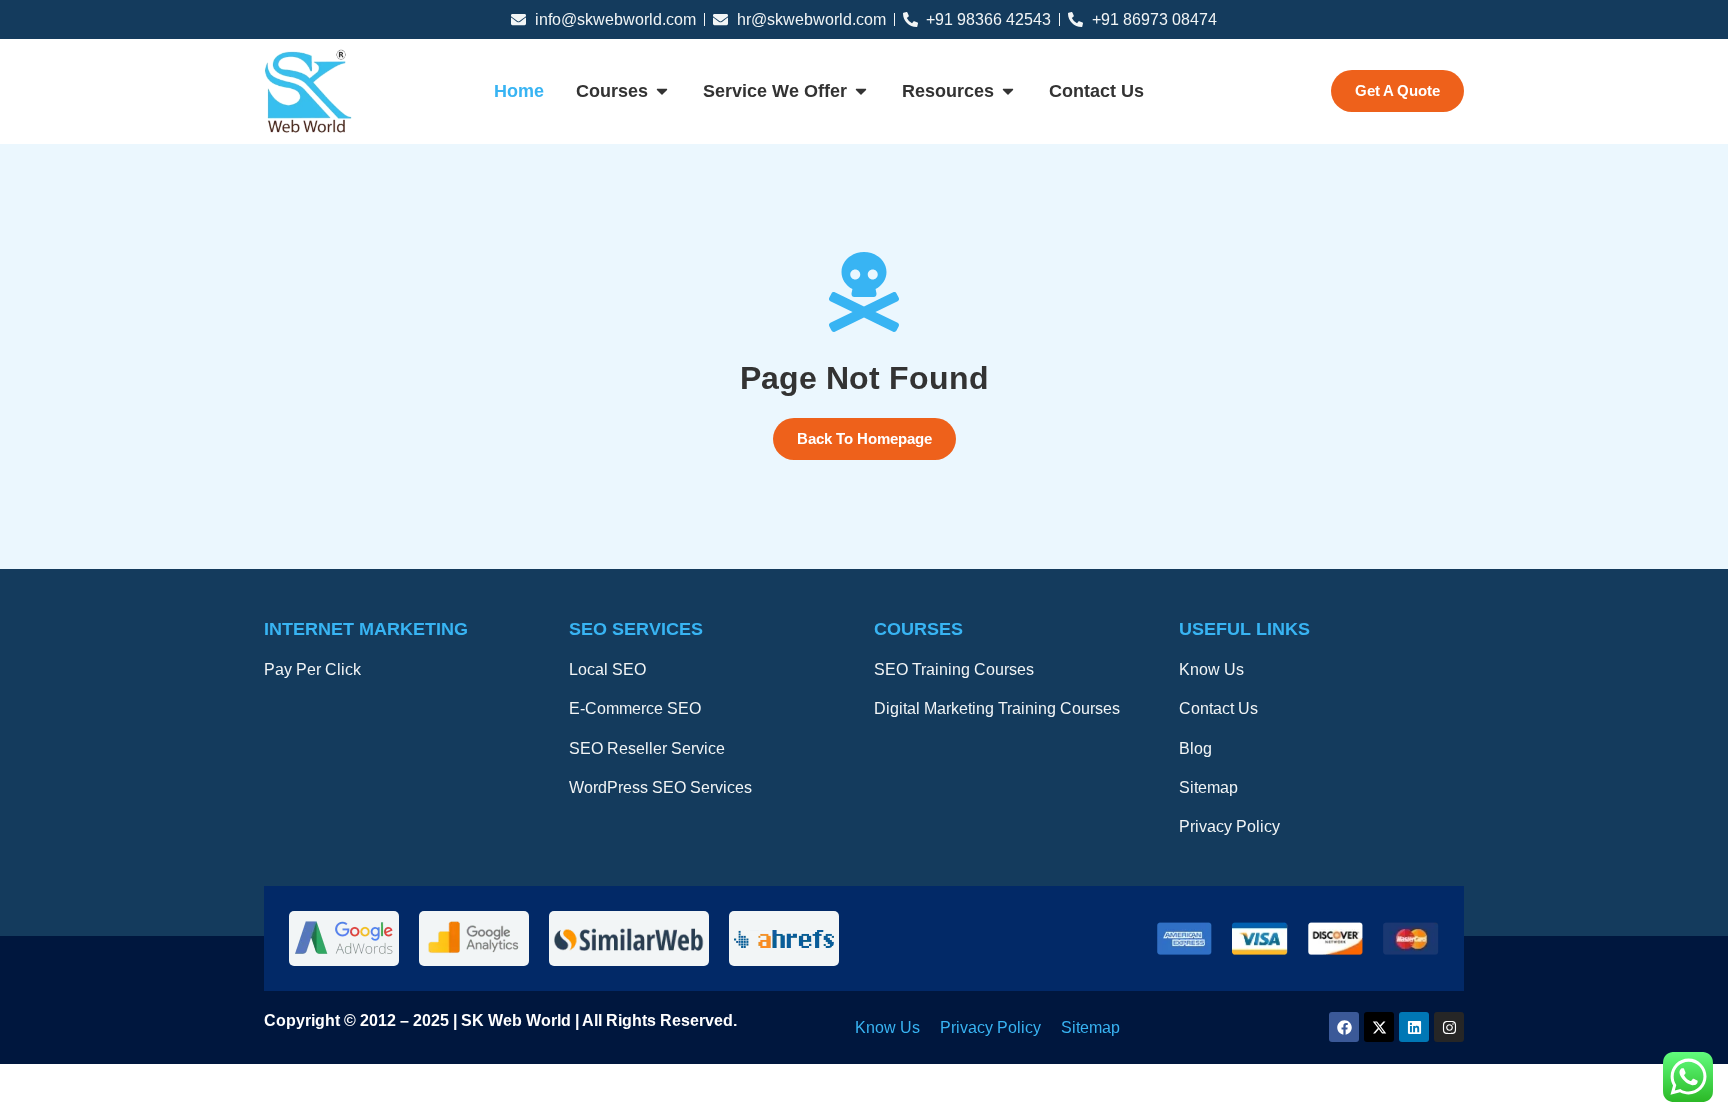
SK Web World (518, 1020)
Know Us (1211, 669)
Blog (1195, 748)
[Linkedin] (1414, 1027)
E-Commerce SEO (635, 708)
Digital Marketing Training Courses (997, 708)
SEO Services (636, 629)
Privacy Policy (1229, 826)
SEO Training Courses (954, 669)
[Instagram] (1449, 1027)
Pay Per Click (312, 669)
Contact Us (1218, 708)
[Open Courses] (662, 92)
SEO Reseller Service (647, 748)
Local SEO (607, 669)
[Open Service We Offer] (861, 92)
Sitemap (1208, 787)
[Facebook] (1344, 1027)
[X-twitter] (1379, 1027)
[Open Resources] (1008, 92)
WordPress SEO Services (660, 787)
